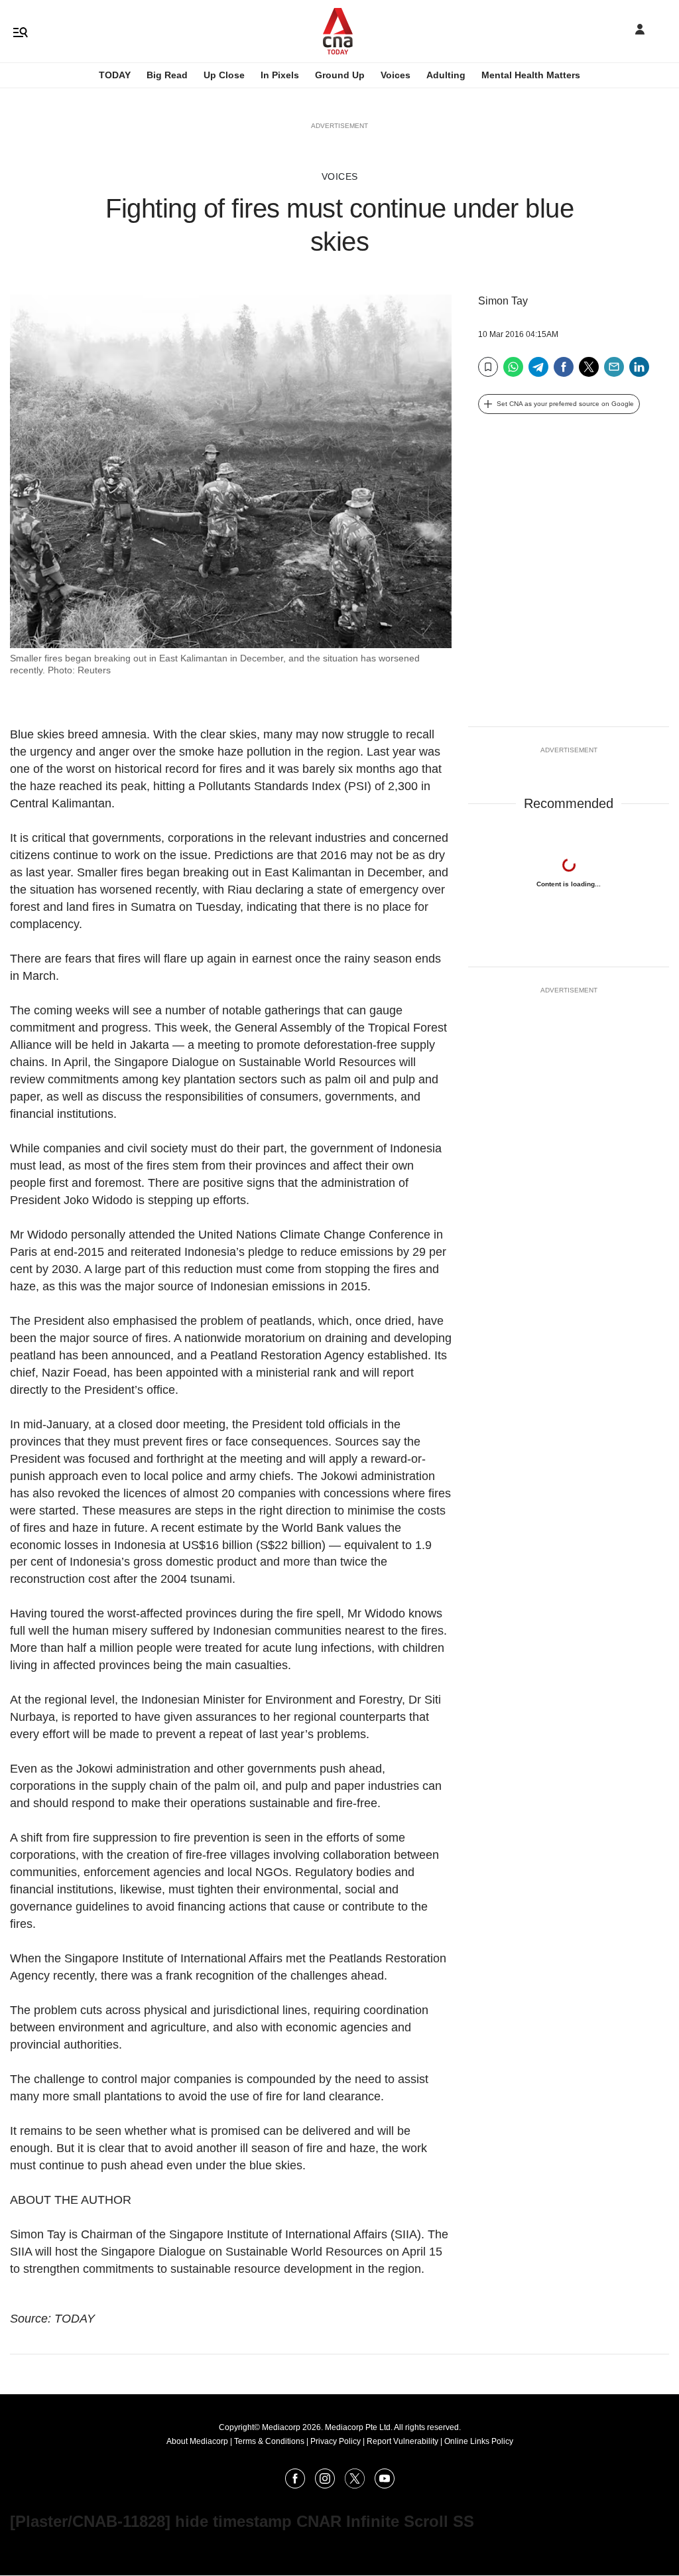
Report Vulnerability (402, 2441)
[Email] (614, 372)
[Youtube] (385, 2485)
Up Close (224, 75)
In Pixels (280, 75)
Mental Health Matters (531, 75)
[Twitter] (589, 372)
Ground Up (340, 75)
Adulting (446, 75)
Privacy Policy (336, 2441)
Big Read (167, 75)
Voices (396, 75)
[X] (355, 2485)
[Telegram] (538, 372)
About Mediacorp (197, 2441)
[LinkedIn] (639, 372)
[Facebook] (564, 372)
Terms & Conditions (269, 2441)
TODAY (115, 75)
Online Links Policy (479, 2441)
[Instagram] (325, 2485)
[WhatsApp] (513, 372)
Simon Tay (503, 301)
